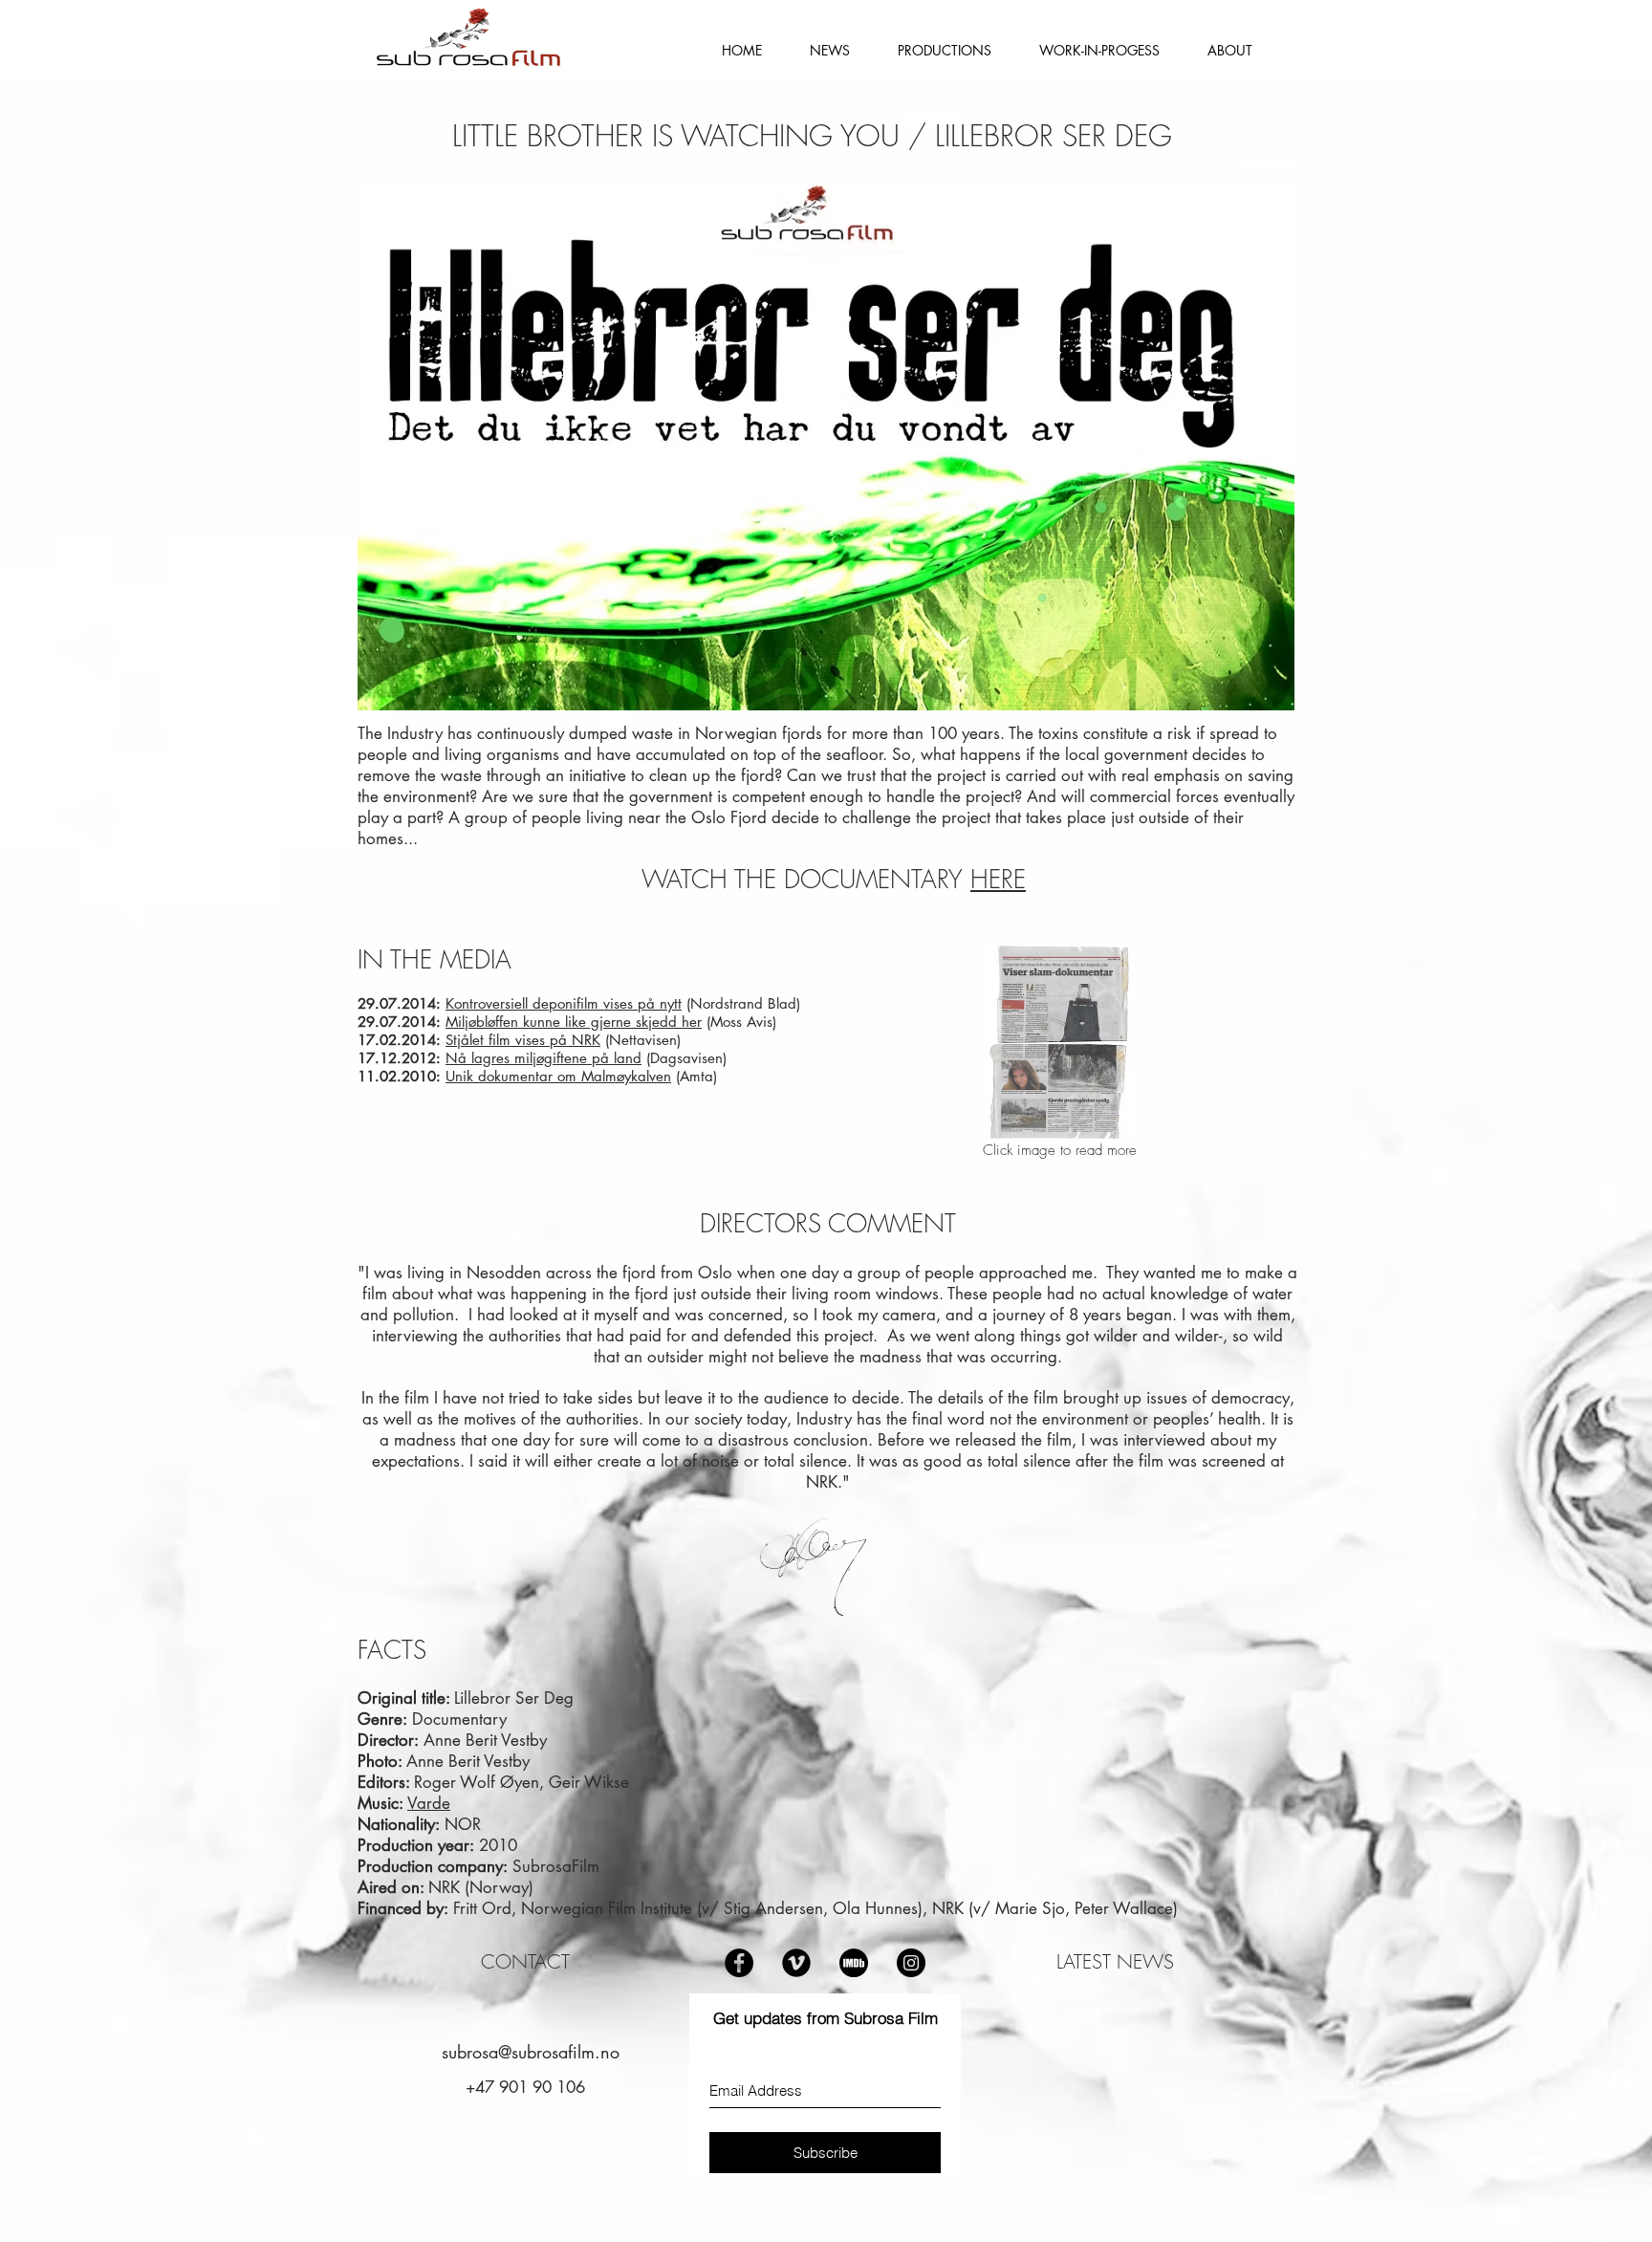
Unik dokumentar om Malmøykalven (558, 1076)
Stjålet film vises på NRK (523, 1040)
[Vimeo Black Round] (796, 1963)
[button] (945, 50)
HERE (998, 880)
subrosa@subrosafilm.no (531, 2052)
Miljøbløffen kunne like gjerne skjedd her (574, 1022)
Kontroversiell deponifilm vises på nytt (564, 1003)
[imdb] (854, 1963)
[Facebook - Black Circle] (739, 1963)
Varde (429, 1803)
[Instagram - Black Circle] (911, 1963)
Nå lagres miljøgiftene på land (543, 1058)
